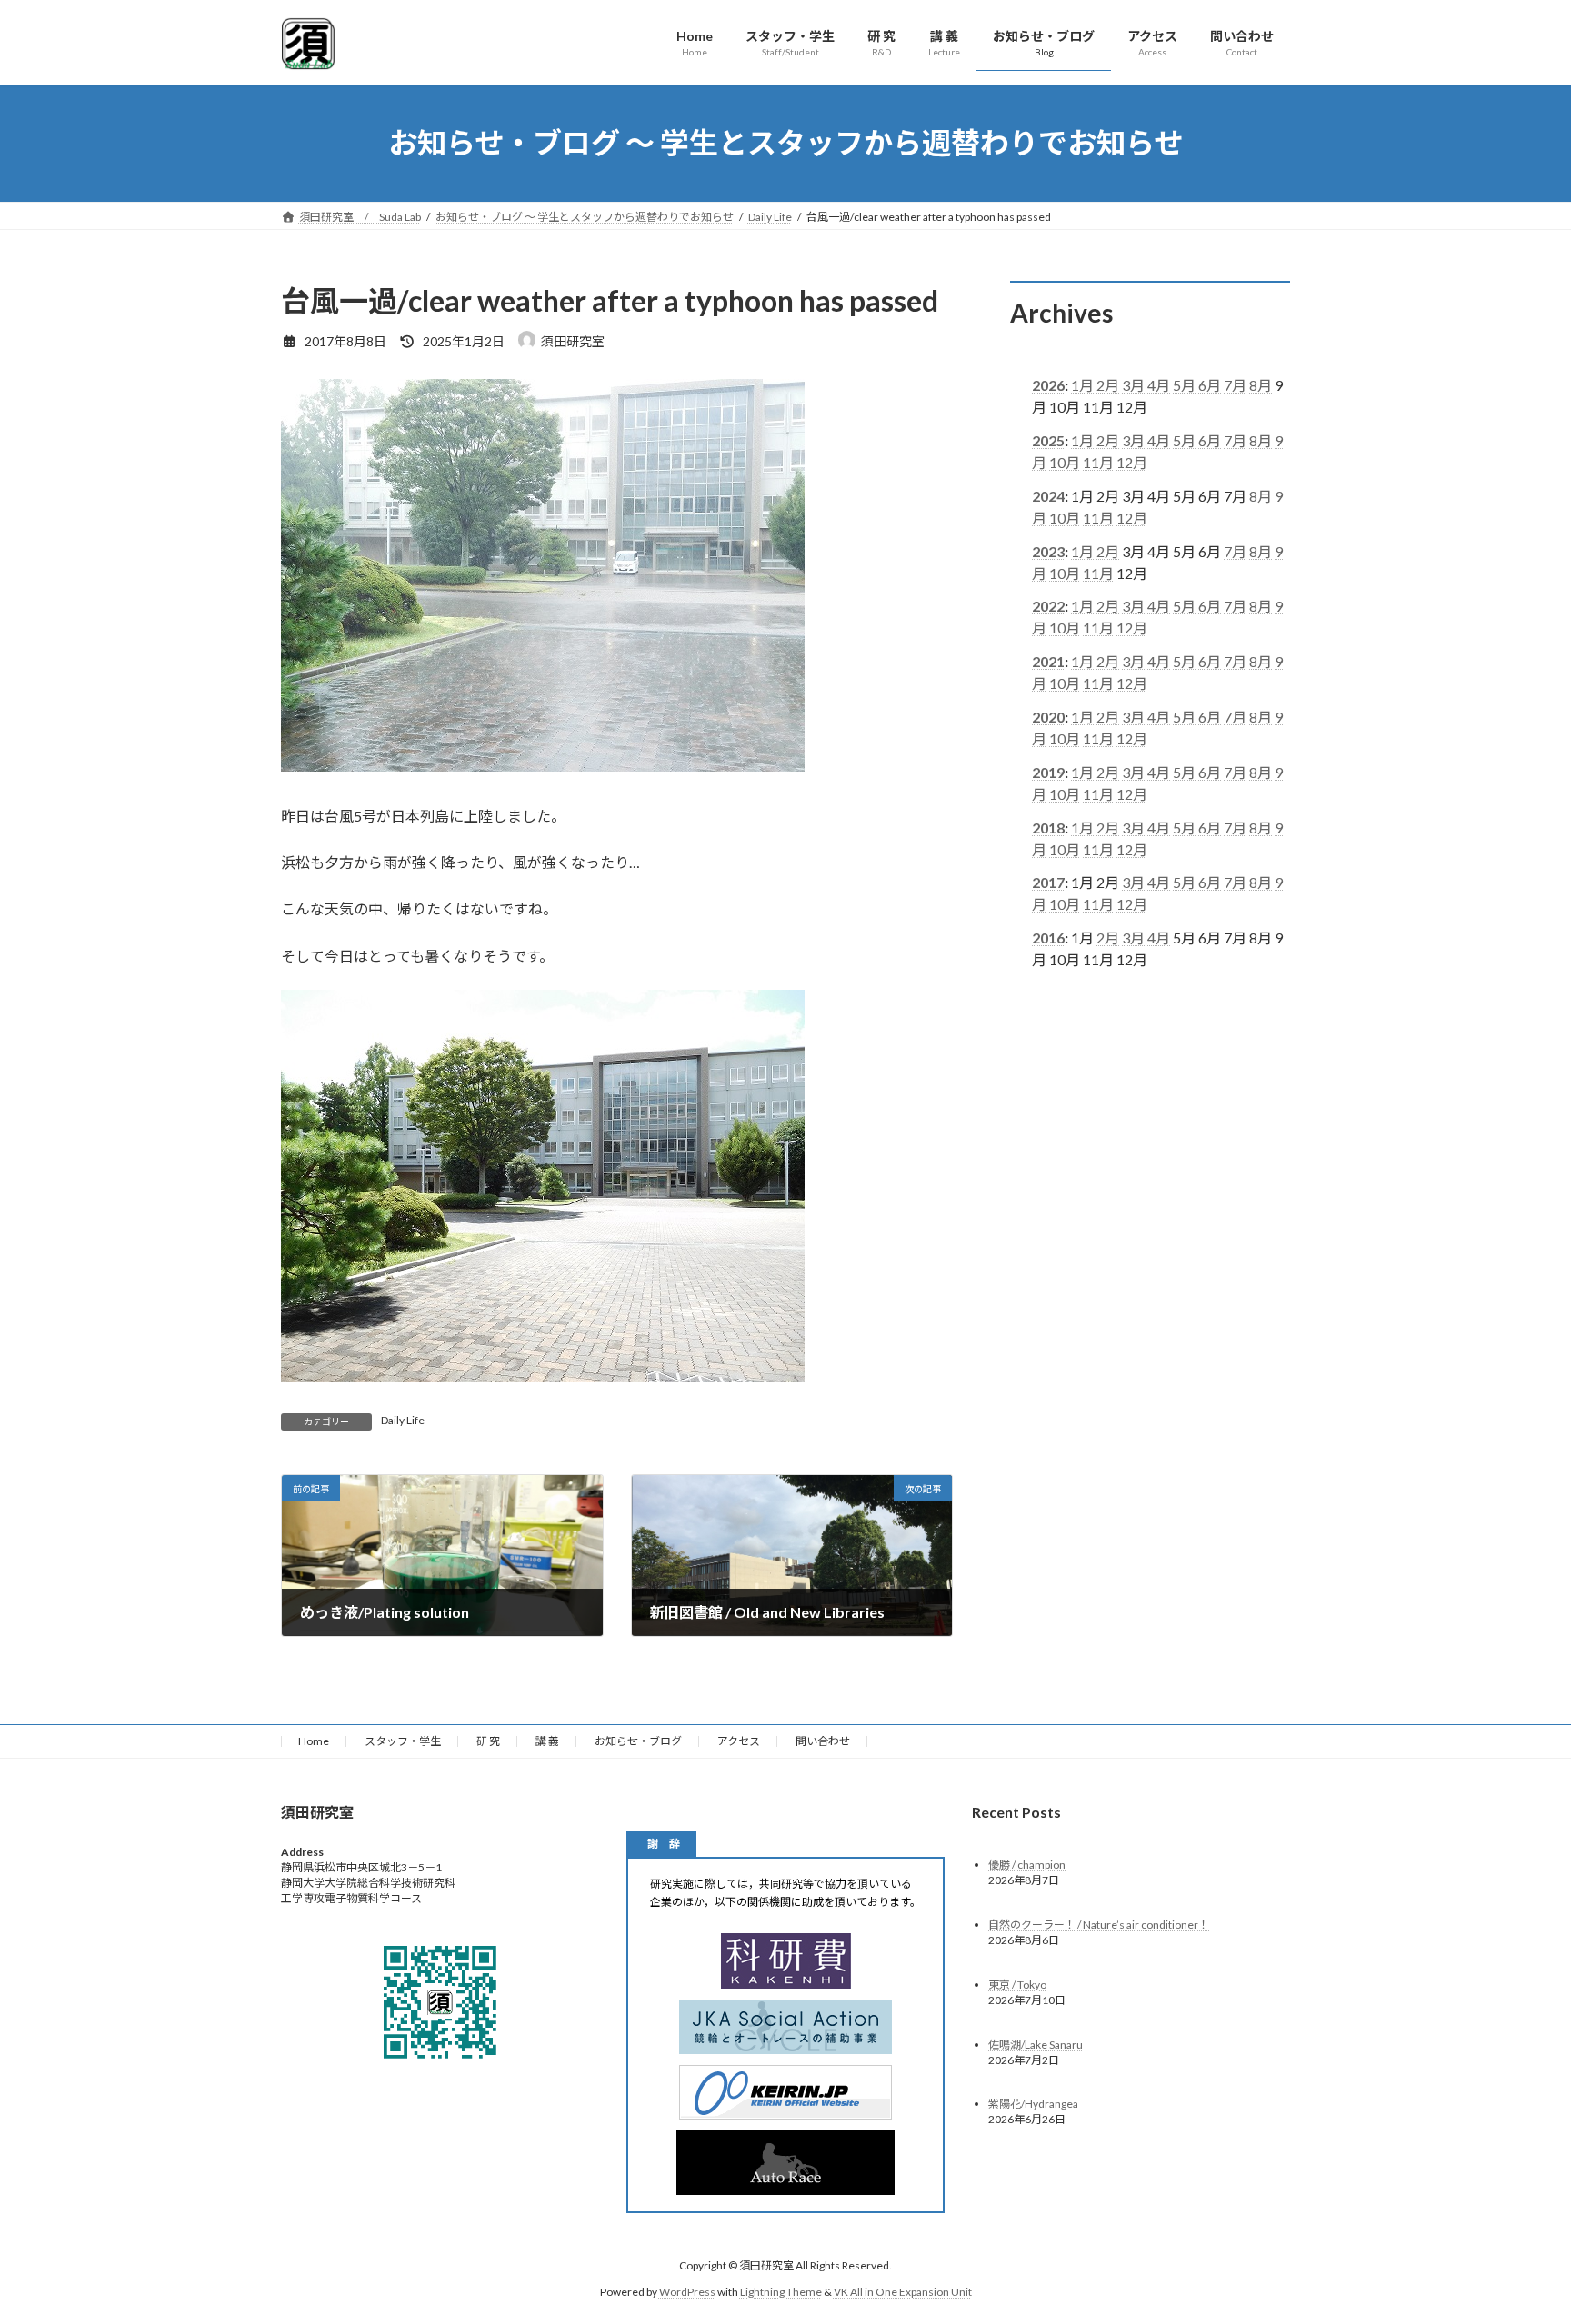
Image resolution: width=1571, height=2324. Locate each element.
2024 (1048, 495)
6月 (1210, 385)
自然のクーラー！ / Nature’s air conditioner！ (1099, 1925)
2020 (1048, 717)
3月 (1133, 385)
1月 (1082, 385)
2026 (1048, 385)
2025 (1048, 440)
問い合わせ (823, 1741)
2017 (1048, 882)
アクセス (739, 1741)
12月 (1132, 462)
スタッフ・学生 (403, 1741)
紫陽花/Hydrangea (1033, 2105)
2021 (1048, 661)
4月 (1159, 385)
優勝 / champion (1027, 1865)
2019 (1048, 771)
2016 (1048, 938)
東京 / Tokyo (1017, 1985)
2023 (1048, 550)
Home (314, 1741)
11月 (1098, 462)
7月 (1235, 385)
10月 (1065, 462)
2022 (1048, 606)
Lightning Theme (781, 2292)
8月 (1261, 385)
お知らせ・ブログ (638, 1741)
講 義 (547, 1741)
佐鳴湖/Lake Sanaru (1036, 2045)
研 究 (488, 1741)
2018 (1048, 827)
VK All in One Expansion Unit (903, 2292)
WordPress (687, 2292)
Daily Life (403, 1420)
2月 (1108, 385)
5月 (1184, 385)
